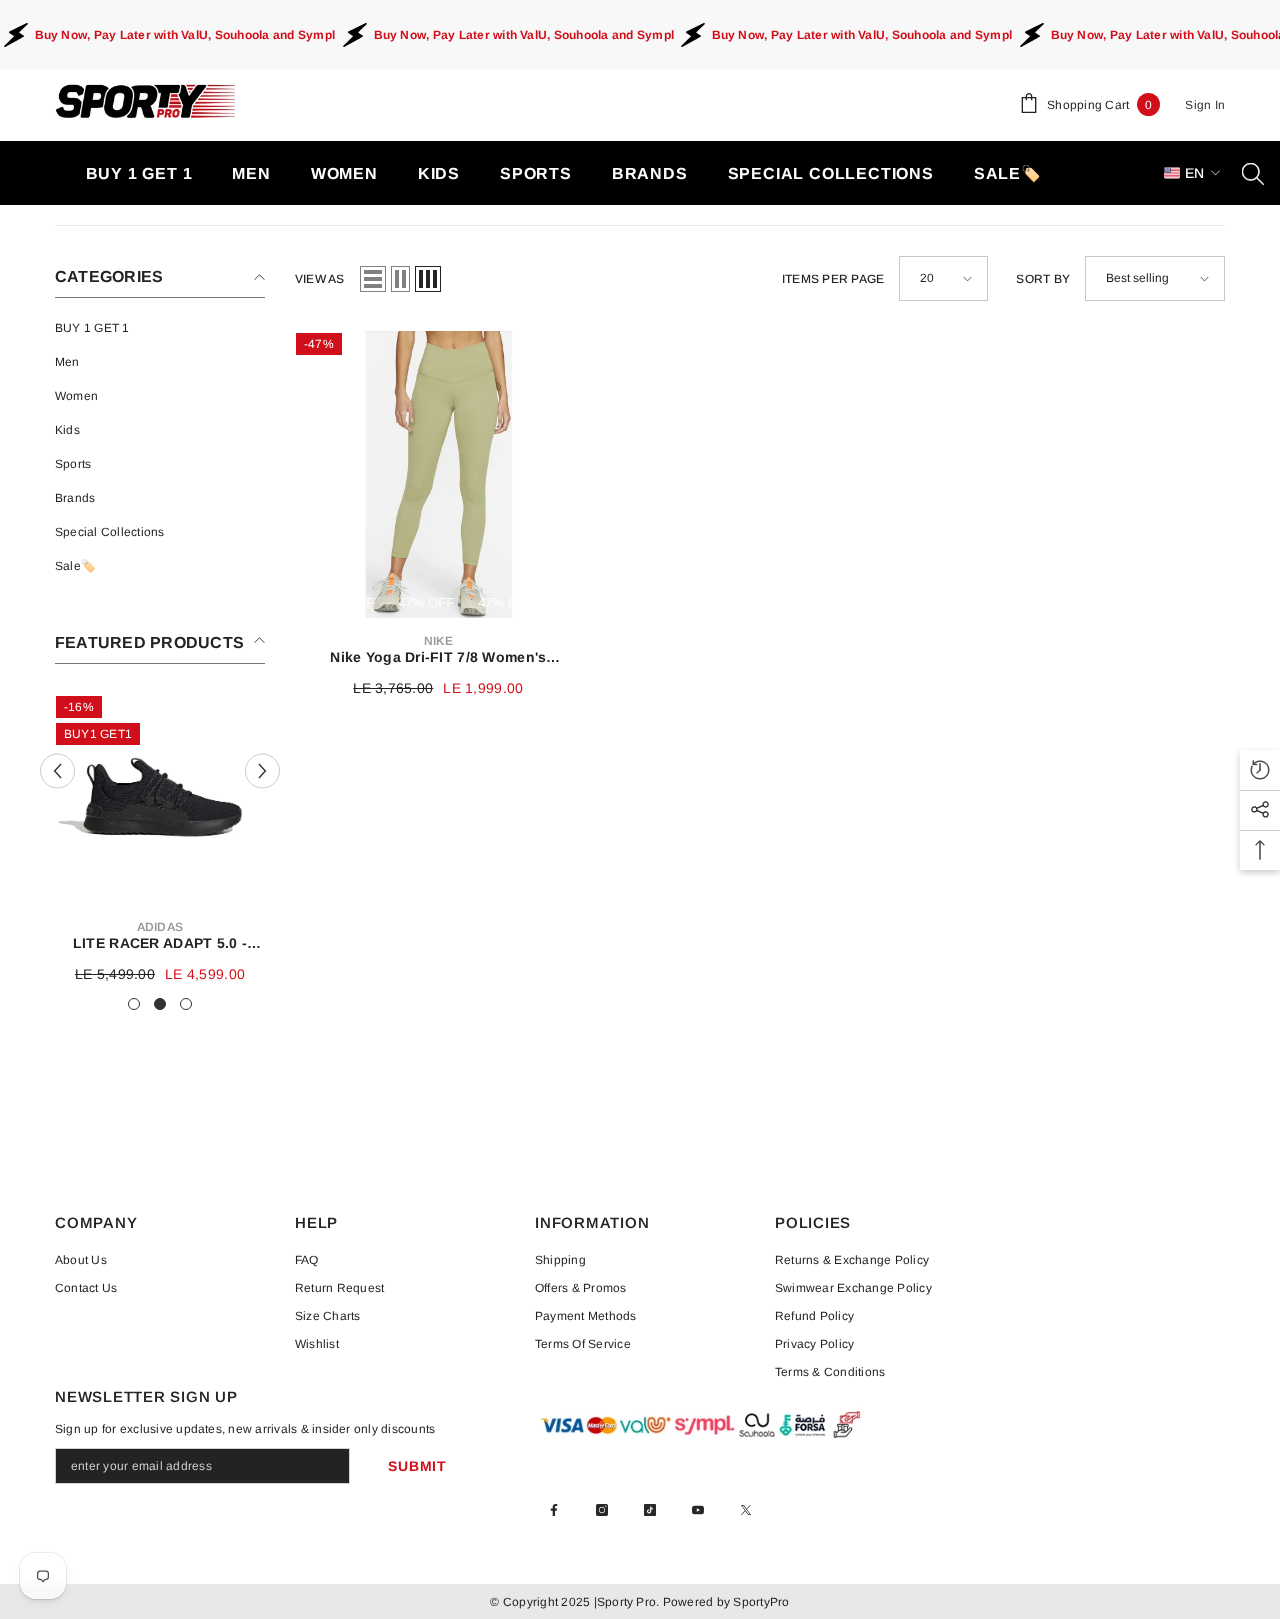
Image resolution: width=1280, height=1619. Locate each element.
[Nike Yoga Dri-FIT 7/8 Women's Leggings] (438, 474)
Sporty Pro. (628, 1602)
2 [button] (160, 1004)
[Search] (1253, 173)
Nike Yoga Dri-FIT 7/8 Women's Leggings (438, 657)
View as (320, 279)
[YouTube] (698, 1510)
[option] (160, 840)
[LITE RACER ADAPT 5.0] (160, 799)
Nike (438, 641)
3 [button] (186, 1004)
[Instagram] (602, 1510)
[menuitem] (160, 328)
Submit (417, 1466)
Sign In (1205, 105)
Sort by (1043, 279)
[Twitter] (746, 1510)
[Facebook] (554, 1510)
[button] (57, 770)
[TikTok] (650, 1510)
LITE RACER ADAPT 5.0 (160, 943)
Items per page (833, 279)
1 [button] (134, 1004)
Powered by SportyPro (724, 1602)
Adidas (160, 927)
